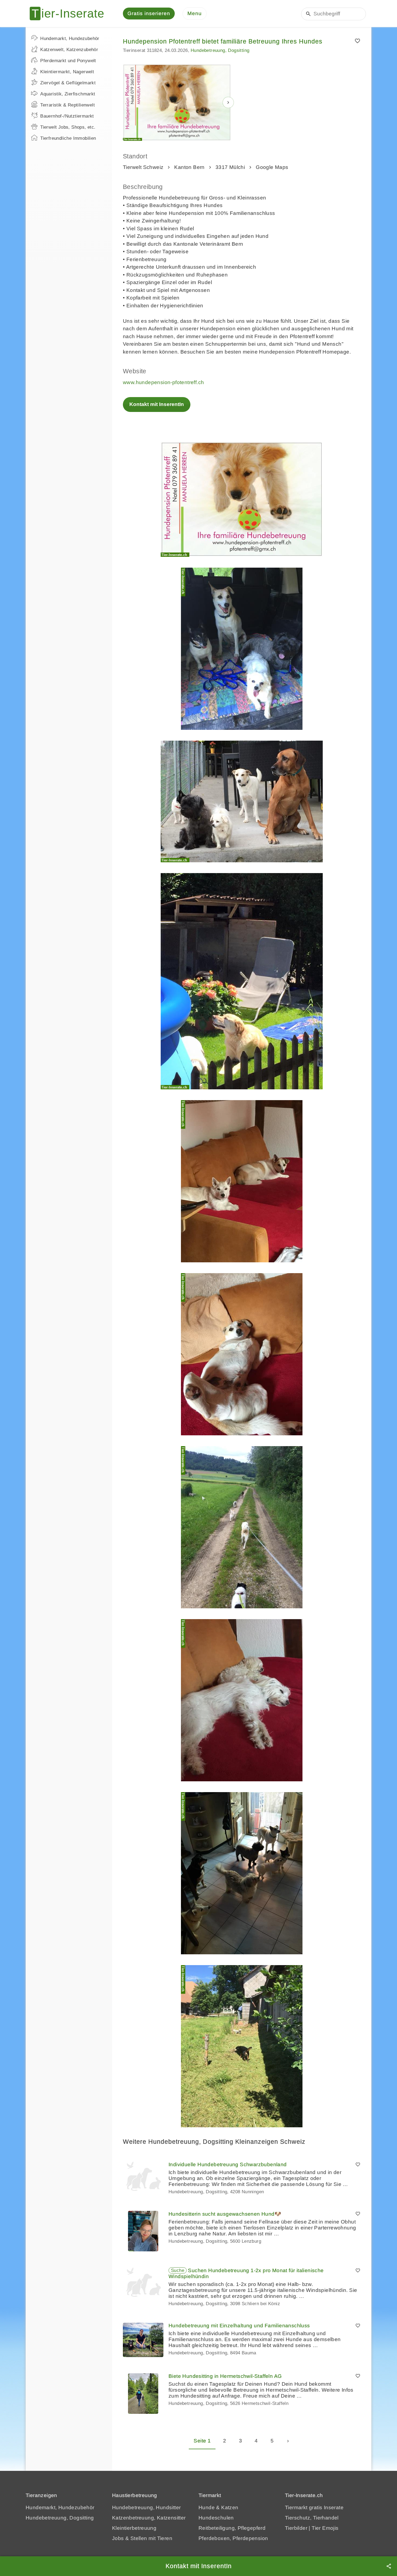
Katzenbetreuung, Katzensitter (149, 2518)
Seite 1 (202, 2441)
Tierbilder (296, 2528)
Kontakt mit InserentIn (157, 404)
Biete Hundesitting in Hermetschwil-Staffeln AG (225, 2376)
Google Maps (272, 167)
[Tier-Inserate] (70, 14)
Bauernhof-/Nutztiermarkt (67, 116)
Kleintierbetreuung (134, 2528)
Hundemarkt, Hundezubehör (70, 39)
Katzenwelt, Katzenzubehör (69, 50)
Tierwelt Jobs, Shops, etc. (68, 127)
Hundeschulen (216, 2518)
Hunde (207, 2507)
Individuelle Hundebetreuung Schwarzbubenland (228, 2164)
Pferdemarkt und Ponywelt (68, 61)
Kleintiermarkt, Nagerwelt (67, 72)
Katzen (230, 2507)
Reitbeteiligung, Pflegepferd (232, 2528)
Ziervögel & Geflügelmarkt (68, 83)
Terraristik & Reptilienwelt (68, 105)
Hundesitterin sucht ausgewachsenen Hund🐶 (225, 2214)
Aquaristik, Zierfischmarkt (68, 94)
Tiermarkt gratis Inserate (314, 2507)
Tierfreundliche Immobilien (68, 138)
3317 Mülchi (230, 167)
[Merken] (357, 41)
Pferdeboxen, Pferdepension (233, 2538)
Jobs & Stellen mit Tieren (142, 2538)
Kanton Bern (189, 167)
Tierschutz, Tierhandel (312, 2518)
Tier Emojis (325, 2528)
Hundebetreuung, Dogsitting (220, 50)
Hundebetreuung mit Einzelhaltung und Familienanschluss (239, 2326)
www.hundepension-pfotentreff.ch (163, 382)
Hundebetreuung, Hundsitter (146, 2507)
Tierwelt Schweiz (143, 167)
